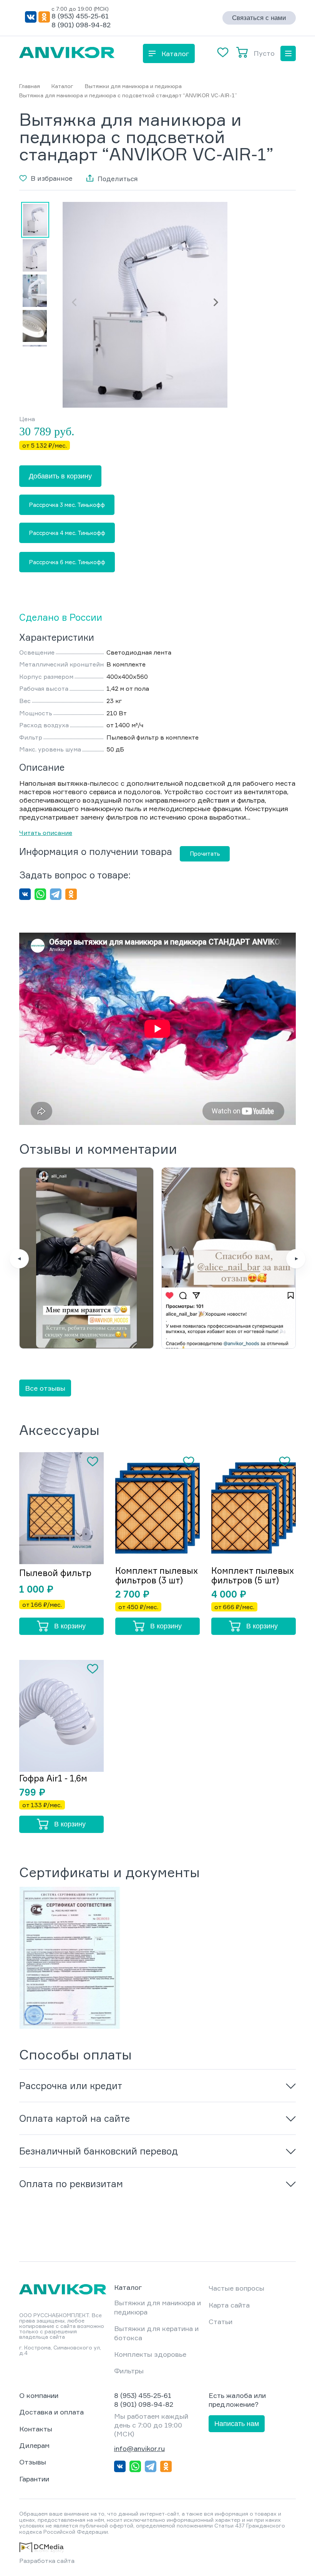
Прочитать (205, 854)
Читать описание (46, 833)
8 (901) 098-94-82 (81, 25)
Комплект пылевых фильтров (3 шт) (157, 1575)
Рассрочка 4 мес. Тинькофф (67, 533)
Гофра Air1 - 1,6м (53, 1778)
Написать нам (237, 2424)
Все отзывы (45, 1388)
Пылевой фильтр (55, 1573)
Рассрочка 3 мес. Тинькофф (67, 505)
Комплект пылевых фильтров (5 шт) (253, 1575)
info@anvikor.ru (139, 2448)
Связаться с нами (259, 18)
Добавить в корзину (60, 476)
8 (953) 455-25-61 (80, 16)
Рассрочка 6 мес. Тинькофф (67, 562)
